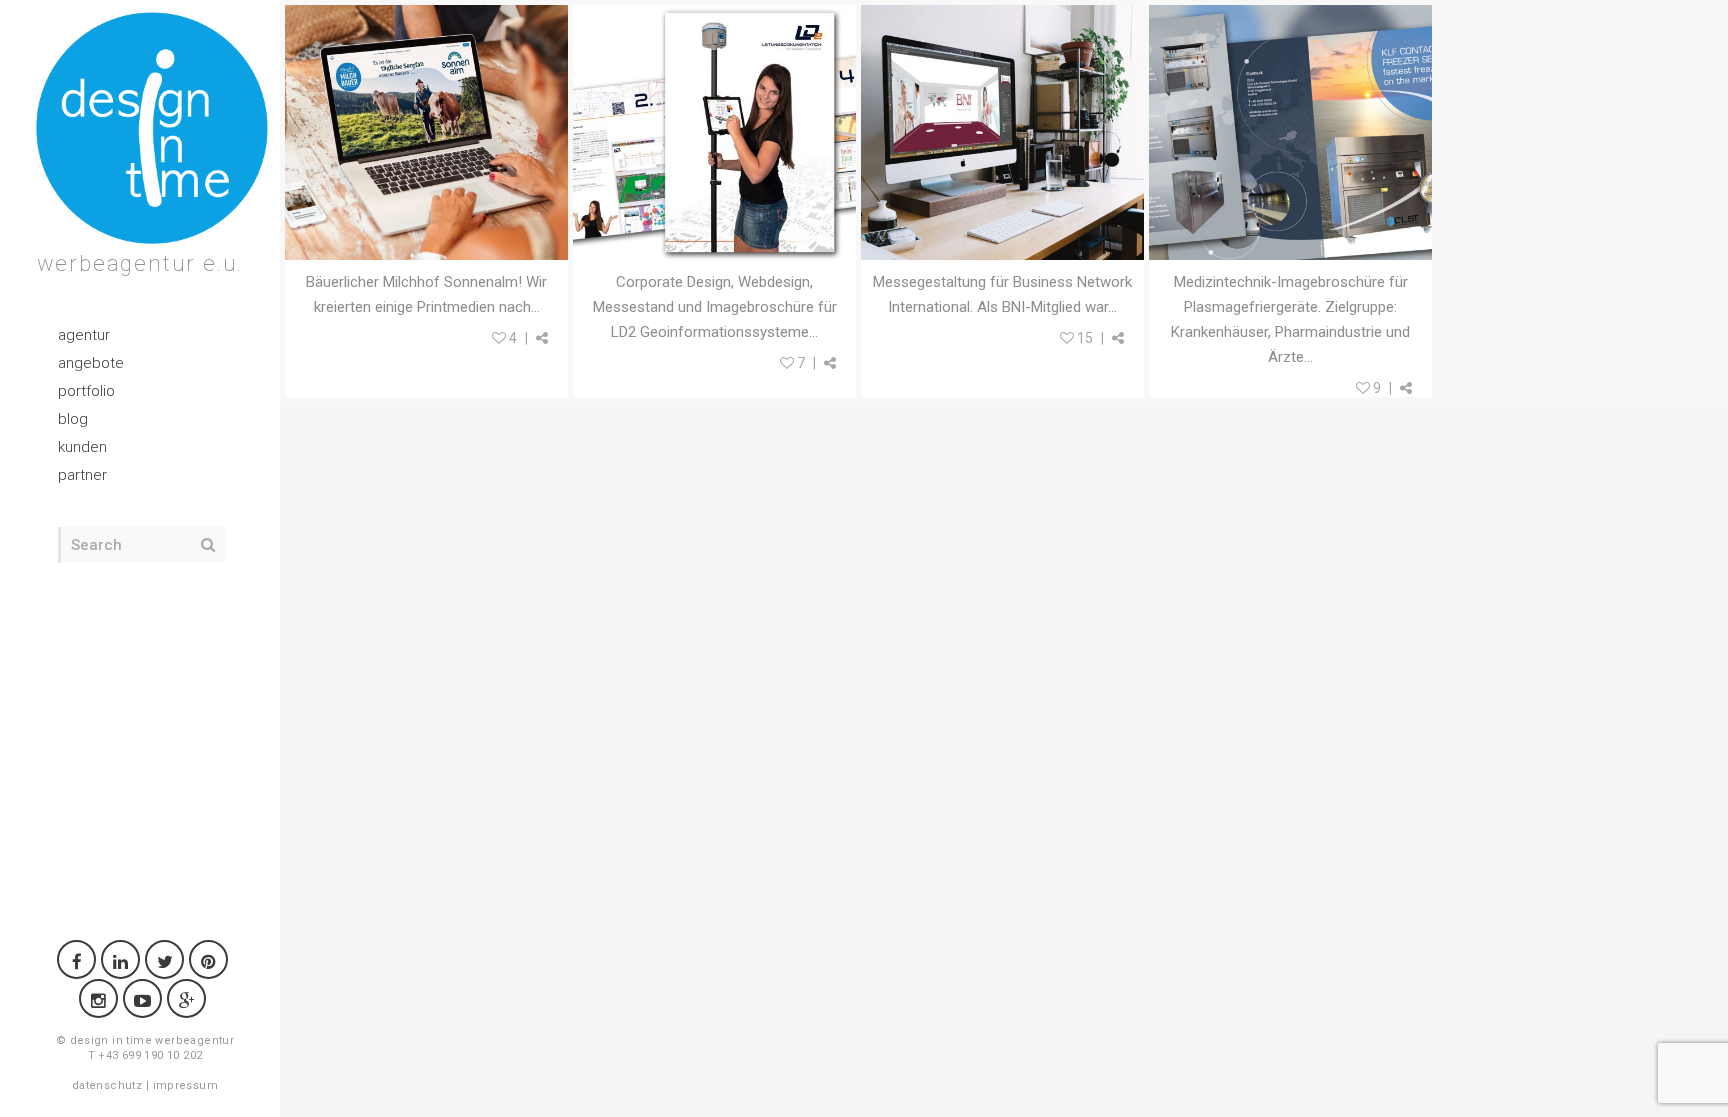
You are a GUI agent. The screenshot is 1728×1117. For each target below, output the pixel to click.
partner (82, 475)
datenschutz (107, 1085)
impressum (186, 1085)
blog (73, 419)
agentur (84, 335)
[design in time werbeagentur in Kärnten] (152, 128)
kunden (82, 447)
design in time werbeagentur (152, 1040)
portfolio (86, 391)
